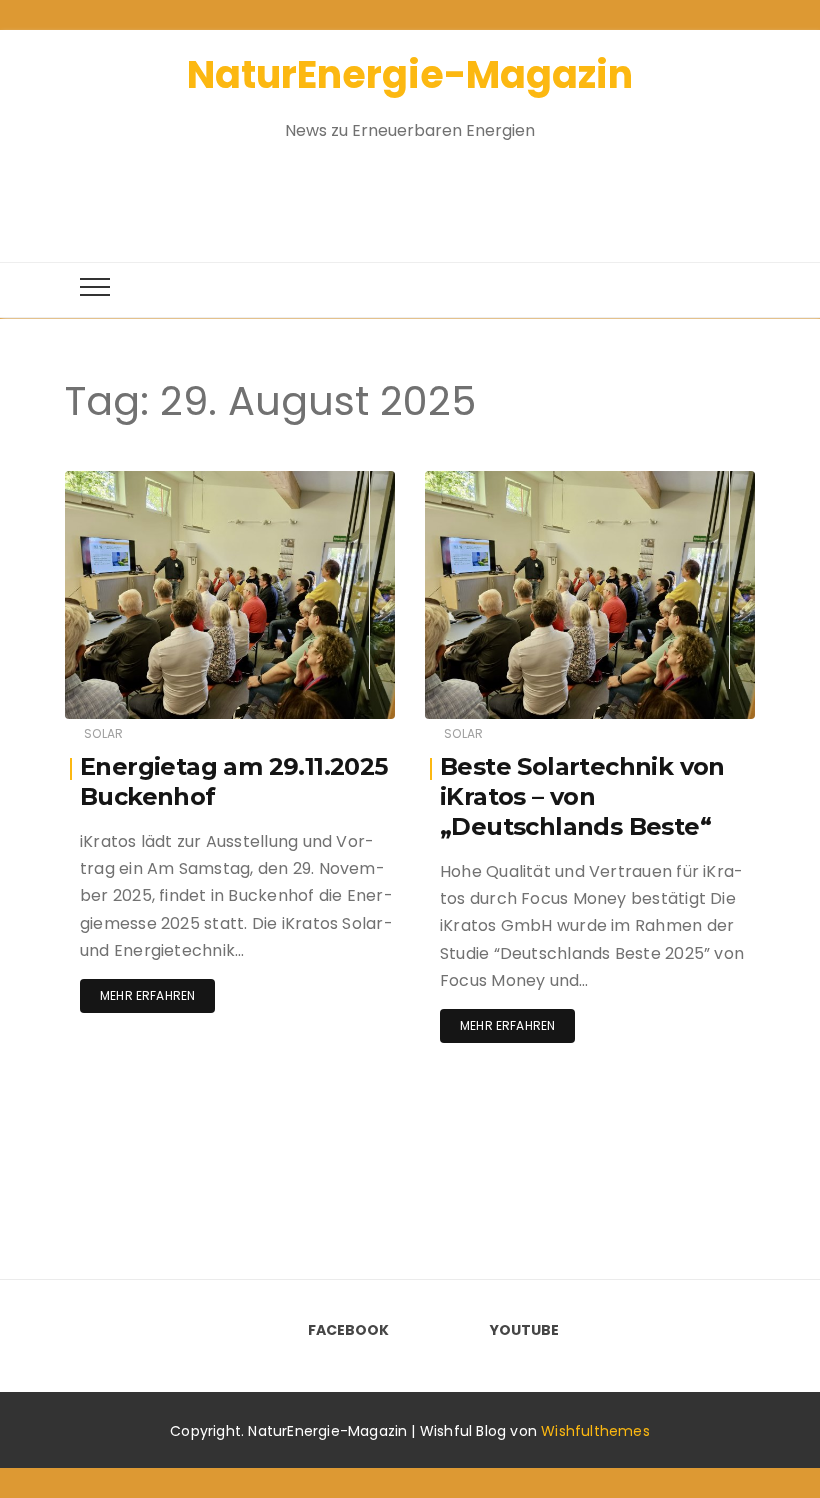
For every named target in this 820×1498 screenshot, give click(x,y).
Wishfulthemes (595, 1431)
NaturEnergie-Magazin (410, 74)
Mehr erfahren (147, 995)
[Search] (392, 190)
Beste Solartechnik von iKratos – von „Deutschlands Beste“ (582, 796)
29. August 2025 (320, 481)
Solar (103, 733)
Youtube (524, 1330)
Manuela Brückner (180, 482)
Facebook (348, 1330)
